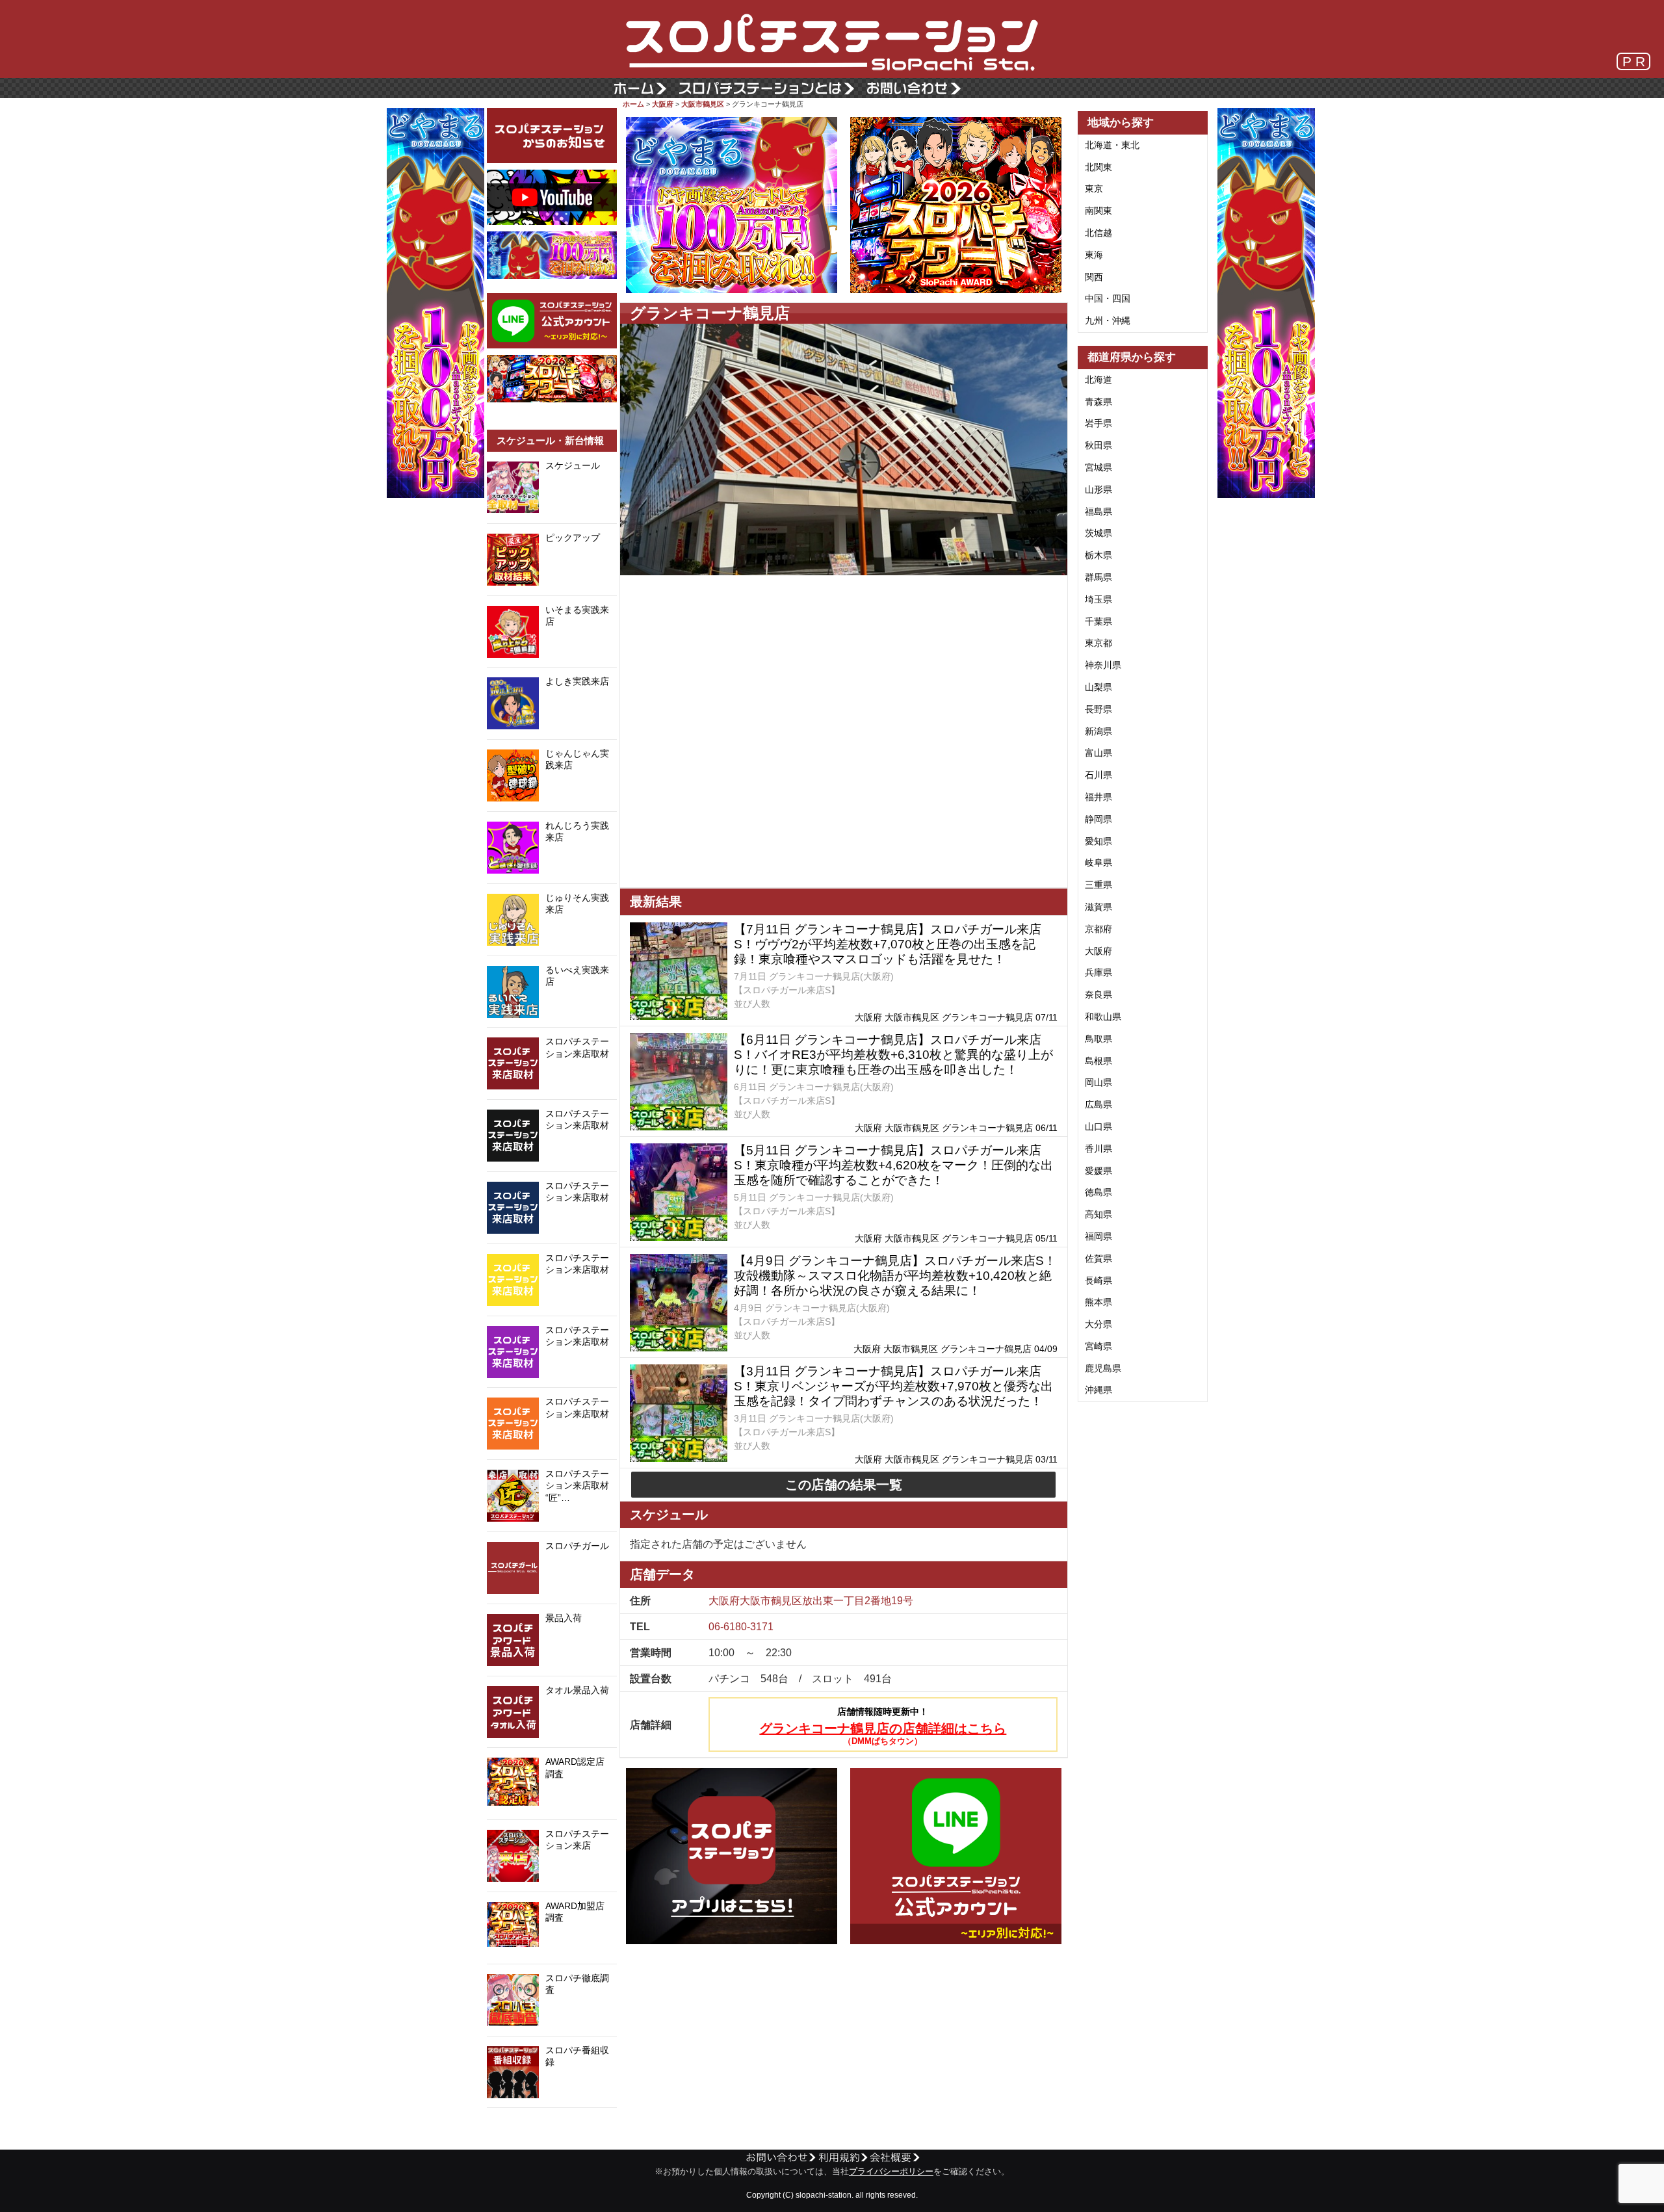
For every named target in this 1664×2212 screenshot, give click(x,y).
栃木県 (1098, 555)
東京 (1094, 189)
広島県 (1098, 1104)
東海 (1094, 255)
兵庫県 (1098, 972)
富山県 (1098, 753)
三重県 (1098, 885)
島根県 (1098, 1061)
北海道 (1098, 380)
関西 (1094, 277)
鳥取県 (1098, 1039)
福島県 (1098, 512)
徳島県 (1098, 1192)
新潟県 (1098, 731)
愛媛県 (1098, 1171)
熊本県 (1098, 1302)
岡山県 (1098, 1082)
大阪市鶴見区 (703, 104)
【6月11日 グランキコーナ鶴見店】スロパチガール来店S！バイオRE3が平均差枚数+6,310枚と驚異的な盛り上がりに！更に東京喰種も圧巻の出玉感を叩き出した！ (893, 1055)
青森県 (1098, 402)
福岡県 (1098, 1236)
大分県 (1098, 1324)
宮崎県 (1098, 1346)
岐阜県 (1098, 863)
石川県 (1098, 775)
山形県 (1098, 489)
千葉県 (1098, 621)
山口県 (1098, 1126)
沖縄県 (1098, 1390)
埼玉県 (1098, 599)
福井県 (1098, 797)
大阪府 (663, 104)
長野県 (1098, 709)
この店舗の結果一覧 (844, 1485)
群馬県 (1098, 577)
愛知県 (1098, 841)
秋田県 (1098, 445)
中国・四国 (1108, 298)
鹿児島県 (1103, 1368)
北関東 (1098, 167)
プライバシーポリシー (891, 2172)
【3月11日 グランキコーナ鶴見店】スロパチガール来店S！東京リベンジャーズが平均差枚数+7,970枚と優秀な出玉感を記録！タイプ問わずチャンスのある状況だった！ (893, 1386)
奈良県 (1098, 995)
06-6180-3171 (741, 1627)
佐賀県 (1098, 1258)
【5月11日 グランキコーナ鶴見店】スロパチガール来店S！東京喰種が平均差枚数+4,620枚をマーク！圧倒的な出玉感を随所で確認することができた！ (893, 1165)
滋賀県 (1098, 907)
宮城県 (1098, 467)
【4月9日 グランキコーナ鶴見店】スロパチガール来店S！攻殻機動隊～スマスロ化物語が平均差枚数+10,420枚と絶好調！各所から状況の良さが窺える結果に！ (895, 1276)
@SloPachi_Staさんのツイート (552, 2128)
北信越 (1098, 233)
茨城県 (1098, 533)
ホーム (633, 104)
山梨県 (1098, 687)
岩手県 (1098, 423)
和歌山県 (1103, 1017)
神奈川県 (1103, 665)
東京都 (1098, 643)
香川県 (1098, 1149)
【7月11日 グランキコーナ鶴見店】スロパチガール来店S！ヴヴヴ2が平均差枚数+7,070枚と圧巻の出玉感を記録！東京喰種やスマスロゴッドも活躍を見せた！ (888, 944)
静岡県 (1098, 819)
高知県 (1098, 1214)
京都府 (1098, 929)
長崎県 (1098, 1281)
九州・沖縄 (1108, 320)
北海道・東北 (1112, 145)
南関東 (1098, 211)
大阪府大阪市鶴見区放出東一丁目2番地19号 (811, 1601)
